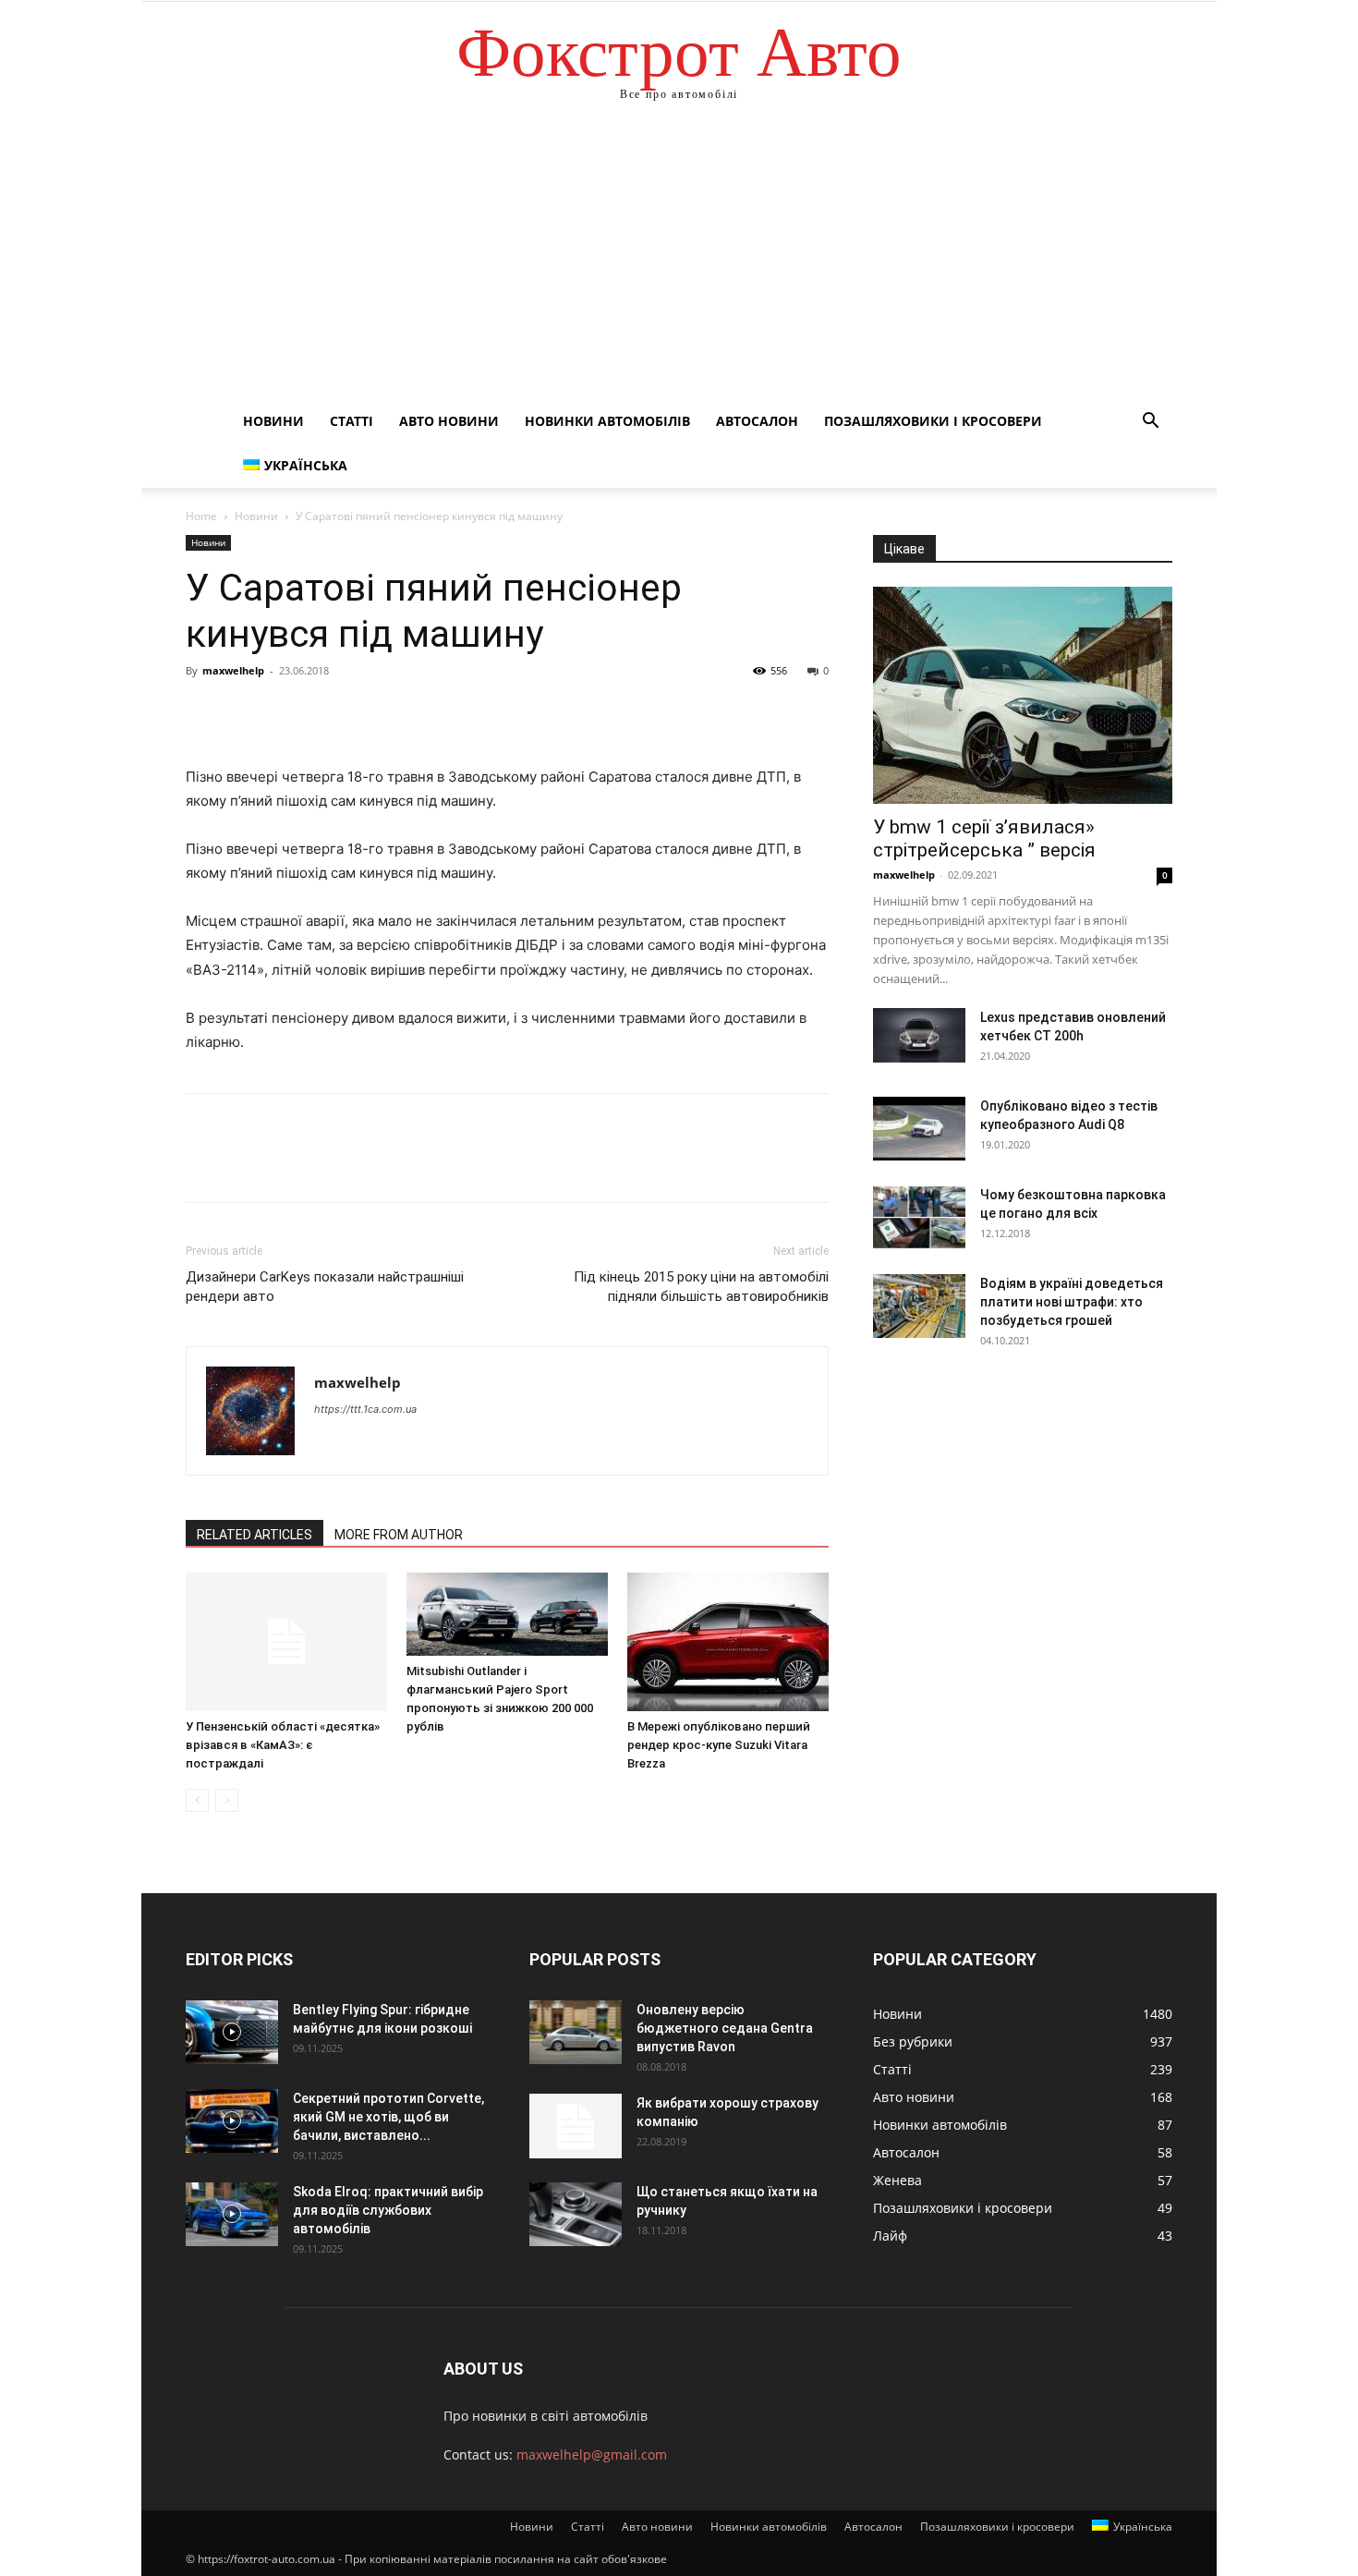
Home (201, 516)
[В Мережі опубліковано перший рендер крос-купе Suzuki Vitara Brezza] (728, 1642)
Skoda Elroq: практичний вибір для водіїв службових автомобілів (388, 2210)
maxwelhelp (233, 670)
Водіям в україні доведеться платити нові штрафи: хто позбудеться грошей (1072, 1302)
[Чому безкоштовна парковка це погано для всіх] (919, 1217)
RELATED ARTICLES (255, 1535)
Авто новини (449, 421)
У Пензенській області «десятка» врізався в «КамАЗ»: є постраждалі (283, 1745)
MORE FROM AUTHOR (399, 1535)
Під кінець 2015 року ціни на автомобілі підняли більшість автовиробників (701, 1287)
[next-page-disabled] (227, 1800)
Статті (352, 421)
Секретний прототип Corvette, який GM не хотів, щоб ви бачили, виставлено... (388, 2117)
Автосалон (757, 421)
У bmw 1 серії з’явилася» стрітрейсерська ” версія (984, 838)
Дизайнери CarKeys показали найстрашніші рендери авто (325, 1287)
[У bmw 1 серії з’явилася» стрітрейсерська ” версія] (1023, 695)
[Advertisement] (679, 261)
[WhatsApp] (332, 712)
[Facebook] (204, 712)
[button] (1150, 423)
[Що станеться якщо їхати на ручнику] (576, 2214)
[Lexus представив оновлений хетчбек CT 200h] (919, 1035)
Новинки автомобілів (607, 421)
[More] (375, 712)
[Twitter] (247, 712)
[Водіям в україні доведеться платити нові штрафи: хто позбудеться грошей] (919, 1306)
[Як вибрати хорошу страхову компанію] (576, 2126)
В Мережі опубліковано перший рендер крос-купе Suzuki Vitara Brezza (719, 1745)
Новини (273, 421)
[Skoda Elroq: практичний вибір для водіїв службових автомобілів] (232, 2214)
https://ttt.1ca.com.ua (365, 1409)
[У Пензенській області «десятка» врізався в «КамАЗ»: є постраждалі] (286, 1642)
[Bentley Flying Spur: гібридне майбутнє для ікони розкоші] (232, 2032)
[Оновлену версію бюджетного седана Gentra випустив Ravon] (576, 2032)
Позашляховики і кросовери (933, 421)
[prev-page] (197, 1800)
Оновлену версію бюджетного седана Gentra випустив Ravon (725, 2028)
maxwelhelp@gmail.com (592, 2454)
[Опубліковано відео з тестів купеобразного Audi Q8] (919, 1129)
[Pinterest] (289, 712)
